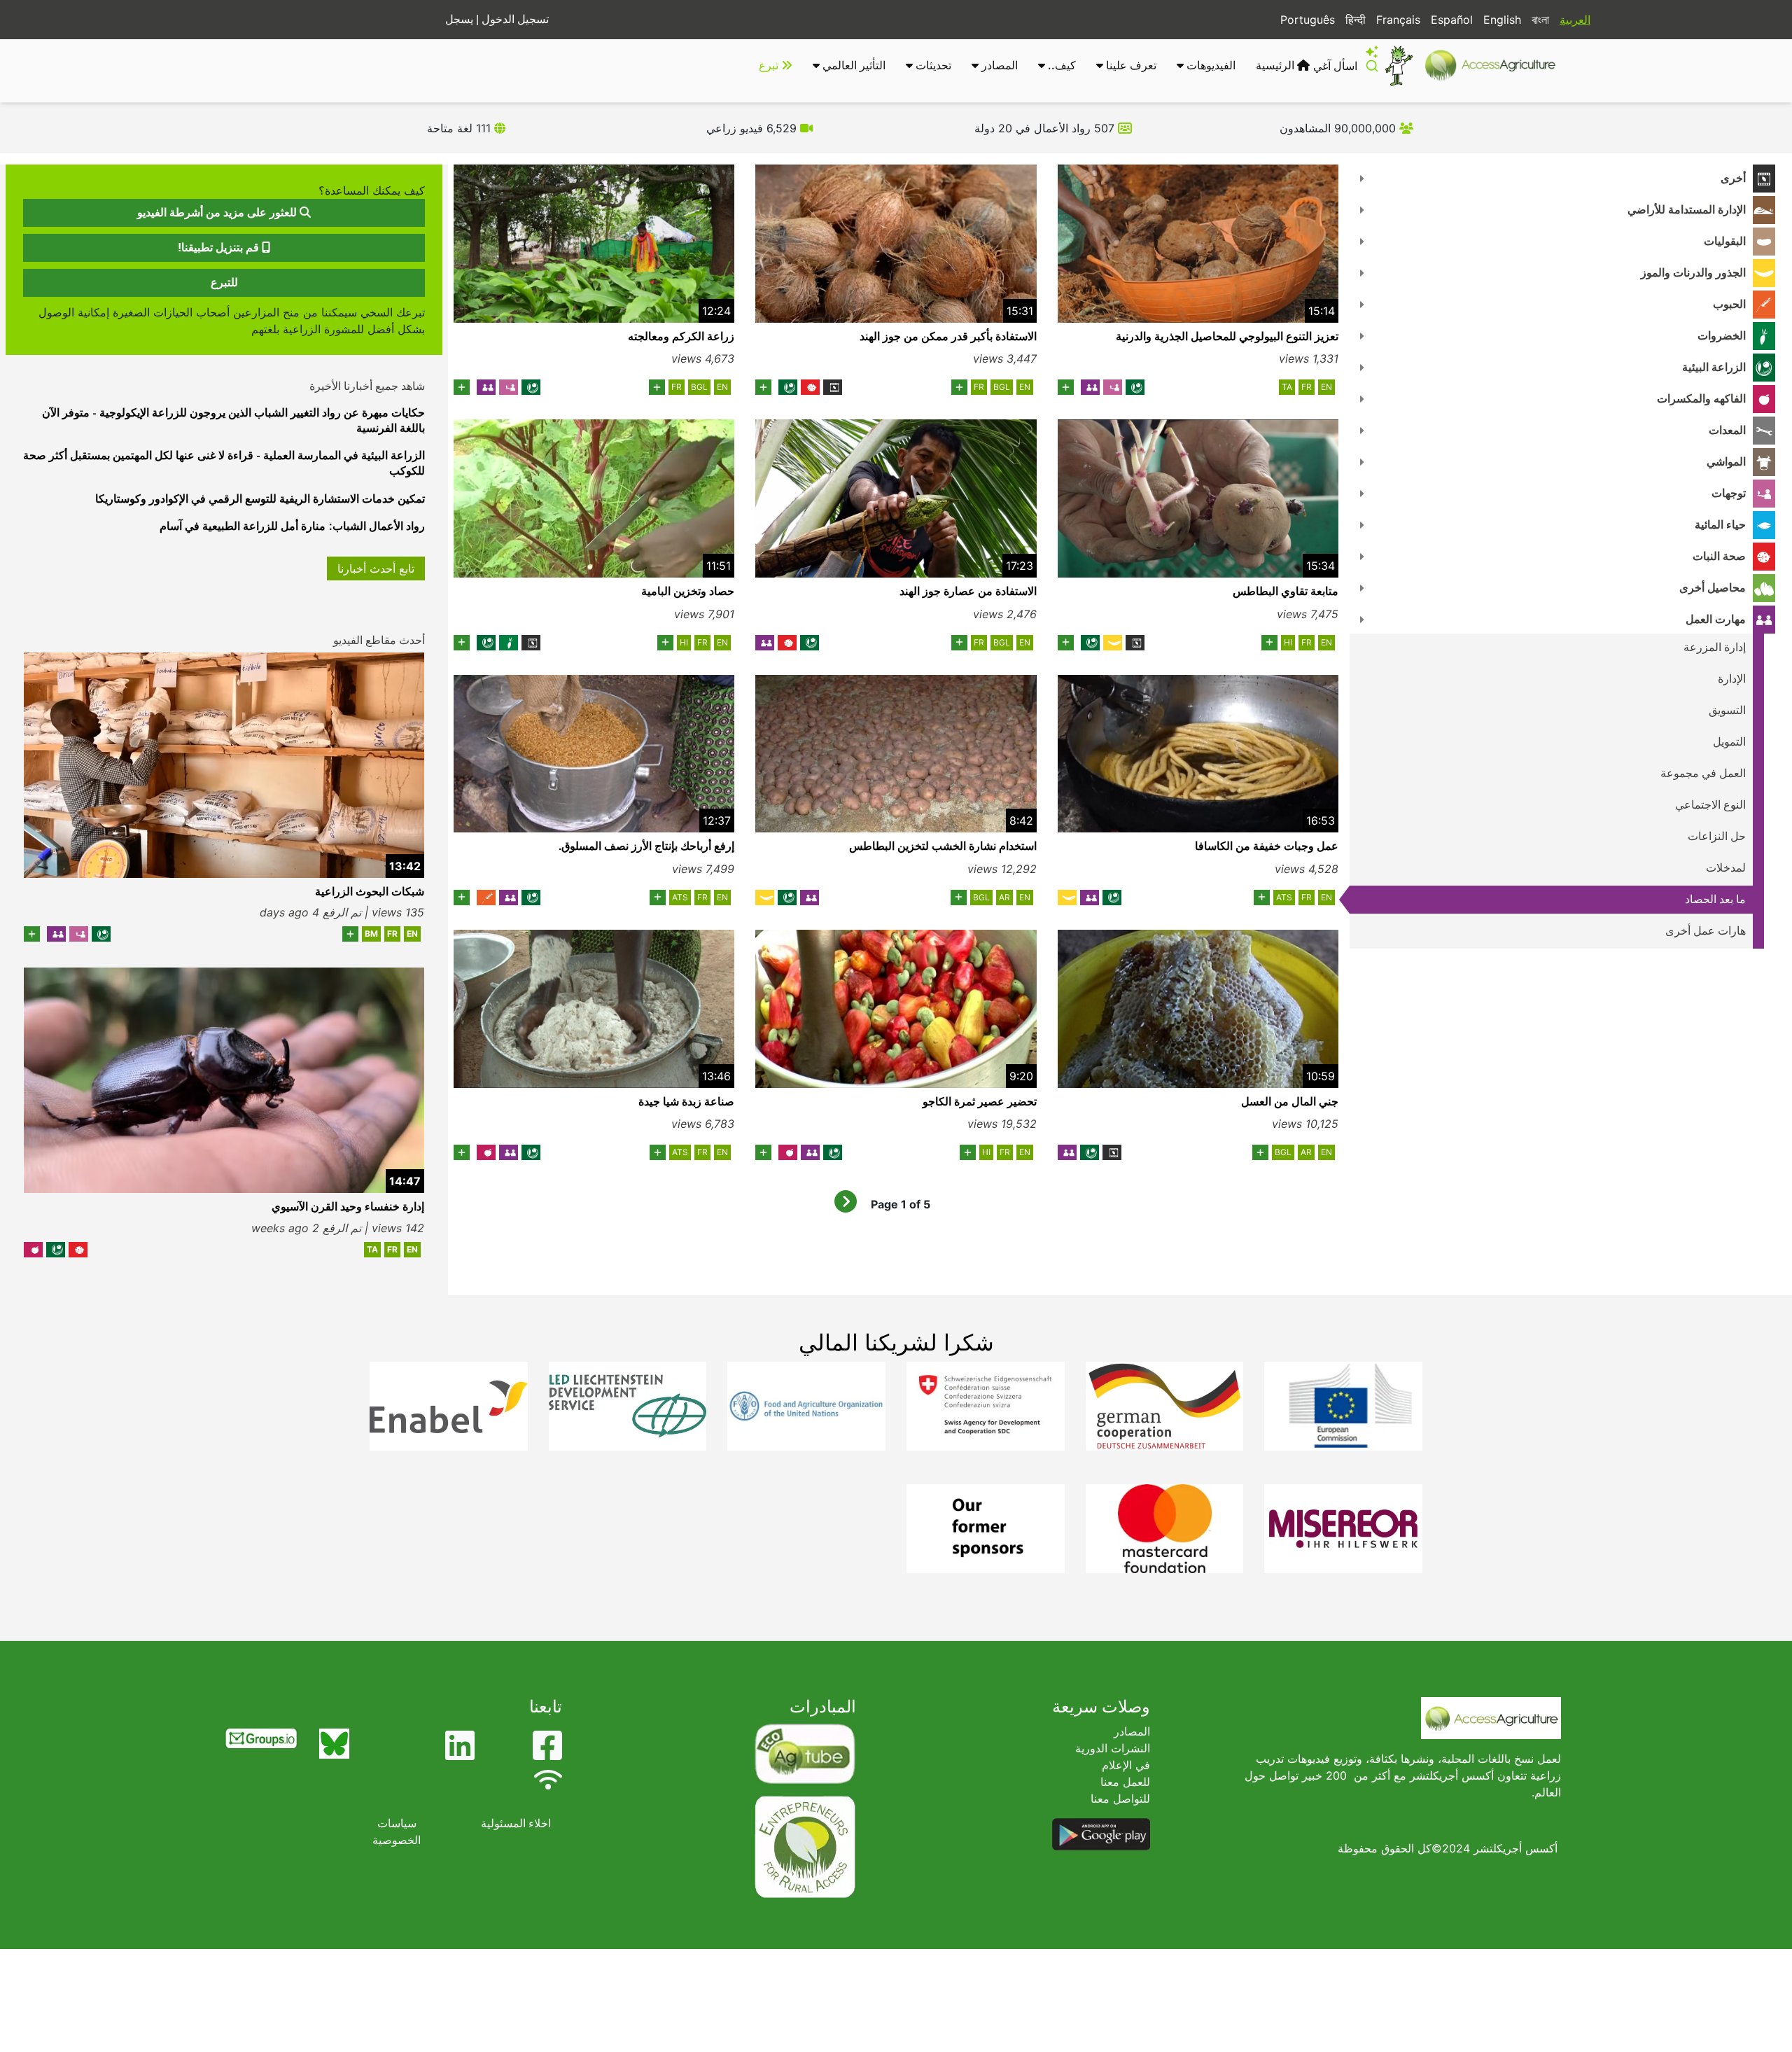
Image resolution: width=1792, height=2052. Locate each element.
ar (1004, 897)
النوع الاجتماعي (1710, 805)
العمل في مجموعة (1703, 773)
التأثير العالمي (853, 65)
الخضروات (1722, 336)
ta (1287, 387)
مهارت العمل (1716, 619)
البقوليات (1725, 241)
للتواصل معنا (1120, 1799)
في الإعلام (1126, 1765)
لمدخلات (1726, 868)
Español (1452, 20)
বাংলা (1540, 20)
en (1326, 387)
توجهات (1729, 493)
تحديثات (932, 65)
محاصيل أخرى (1713, 588)
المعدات (1727, 430)
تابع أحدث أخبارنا (376, 568)
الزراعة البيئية (1714, 367)
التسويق (1727, 710)
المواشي (1726, 462)
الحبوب (1729, 304)
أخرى (1733, 178)
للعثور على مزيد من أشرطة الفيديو (218, 212)
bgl (1002, 387)
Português (1308, 20)
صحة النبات (1719, 556)
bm (371, 934)
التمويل (1729, 742)
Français (1398, 20)
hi (1288, 642)
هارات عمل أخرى (1706, 931)
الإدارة (1732, 679)
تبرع (770, 65)
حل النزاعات (1717, 836)
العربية (1575, 20)
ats (1284, 897)
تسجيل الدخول (515, 19)
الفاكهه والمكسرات (1701, 399)
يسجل (459, 19)
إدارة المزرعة (1715, 647)
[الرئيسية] (1496, 65)
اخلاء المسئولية (516, 1823)
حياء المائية (1720, 525)
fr (1307, 387)
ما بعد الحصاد (1715, 899)
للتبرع (224, 282)
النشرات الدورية (1113, 1748)
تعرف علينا (1130, 65)
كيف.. (1060, 65)
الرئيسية (1276, 65)
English (1502, 20)
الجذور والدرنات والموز (1693, 273)
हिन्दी (1356, 20)
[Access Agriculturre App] (1101, 1833)
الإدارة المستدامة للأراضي (1687, 210)
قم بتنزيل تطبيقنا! (220, 247)
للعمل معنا (1125, 1782)
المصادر (998, 65)
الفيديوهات (1210, 65)
